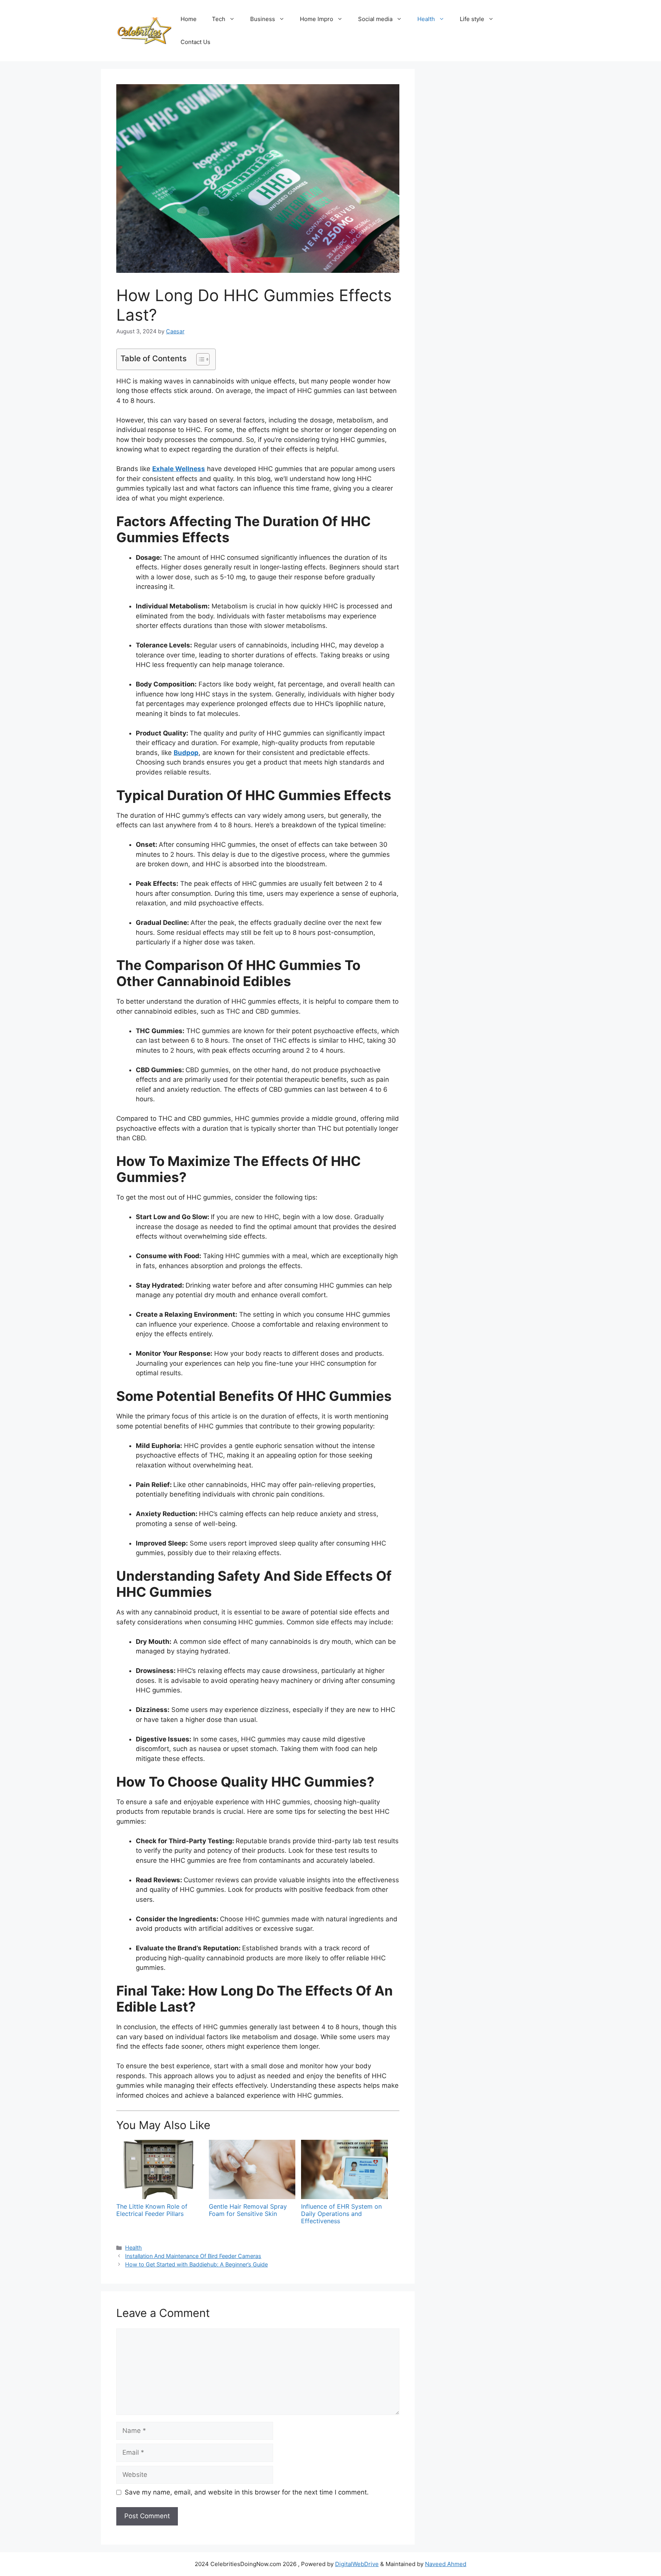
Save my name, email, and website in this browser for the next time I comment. (247, 2492)
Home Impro (317, 19)
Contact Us (195, 42)
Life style (472, 19)
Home (189, 19)
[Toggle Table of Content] (199, 359)
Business (263, 19)
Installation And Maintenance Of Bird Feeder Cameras (193, 2256)
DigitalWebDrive (357, 2564)
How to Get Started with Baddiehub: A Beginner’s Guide (196, 2264)
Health (426, 19)
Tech (219, 19)
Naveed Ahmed (446, 2564)
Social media (375, 19)
